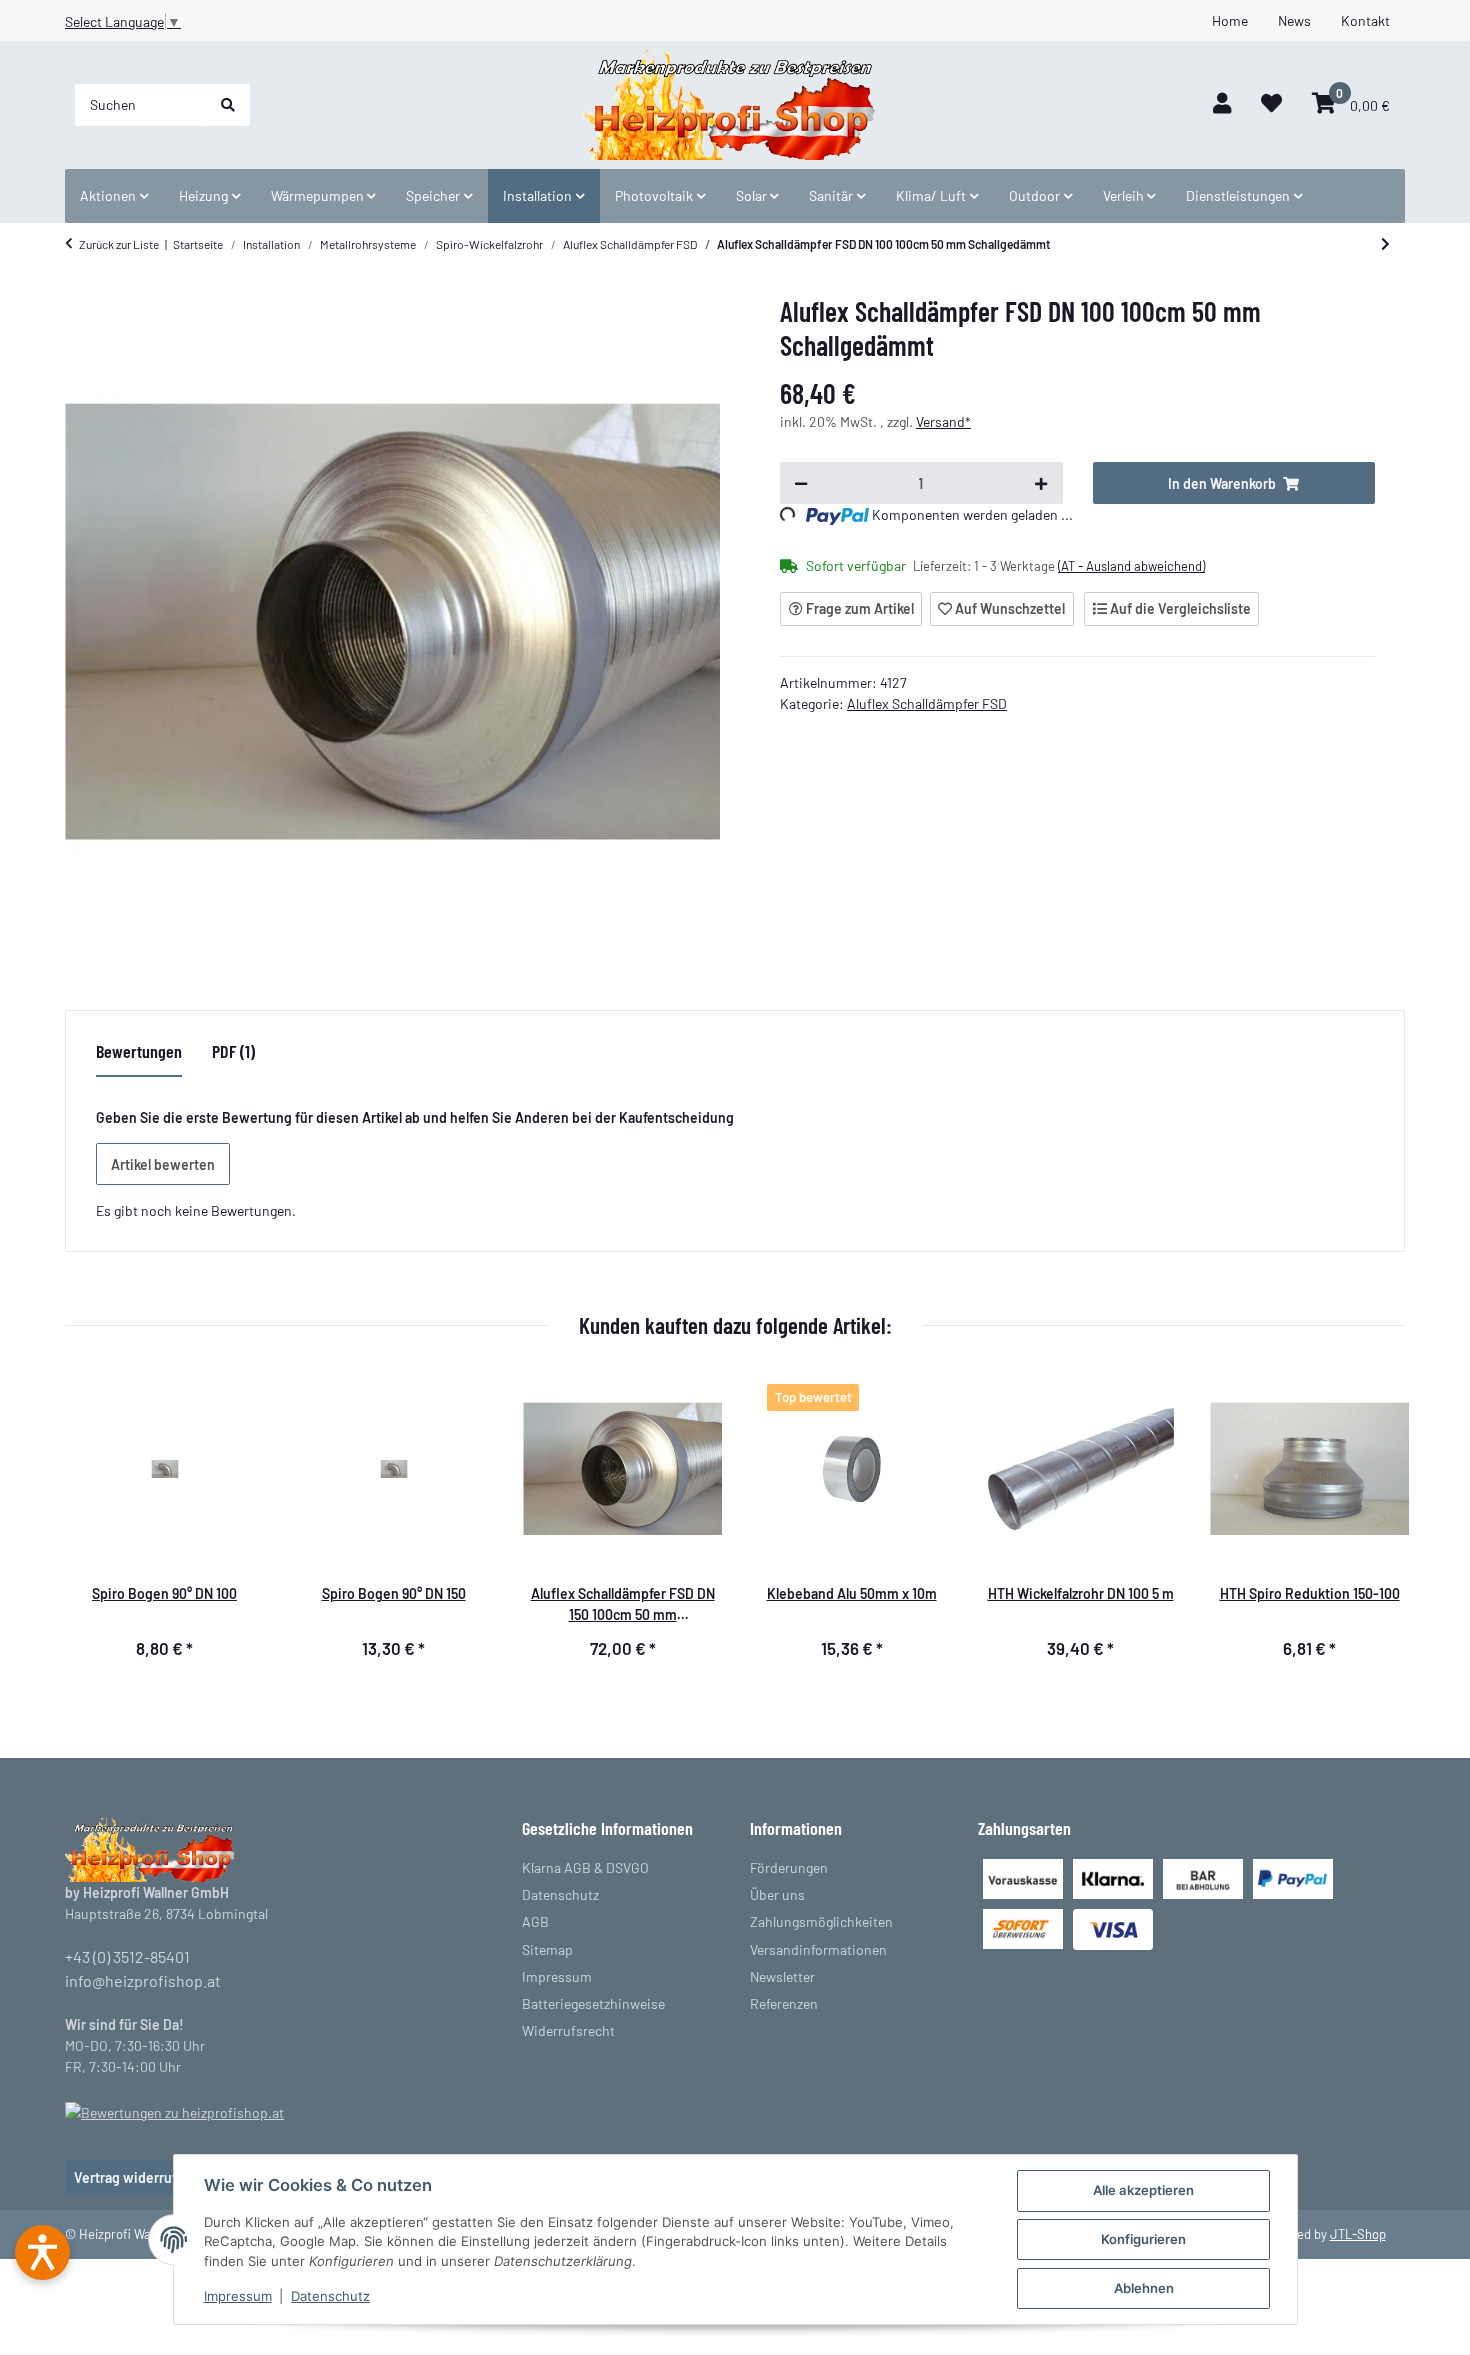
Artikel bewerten (163, 1164)
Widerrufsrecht (568, 2030)
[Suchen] (228, 105)
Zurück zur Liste (119, 244)
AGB (535, 1921)
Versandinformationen (818, 1949)
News (1294, 20)
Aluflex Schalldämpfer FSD (927, 703)
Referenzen (784, 2003)
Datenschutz (330, 2296)
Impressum (238, 2296)
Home (1230, 20)
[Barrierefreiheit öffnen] (42, 2252)
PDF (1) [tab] (233, 1051)
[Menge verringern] (801, 483)
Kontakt (1365, 20)
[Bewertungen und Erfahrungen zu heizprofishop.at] (174, 2110)
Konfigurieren (1143, 2239)
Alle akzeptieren (1143, 2190)
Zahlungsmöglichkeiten (821, 1921)
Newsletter (782, 1976)
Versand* (943, 421)
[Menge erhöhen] (1041, 483)
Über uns (777, 1894)
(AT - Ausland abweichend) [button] (1131, 566)
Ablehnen (1144, 2288)
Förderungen (789, 1867)
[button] (1222, 104)
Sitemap (547, 1949)
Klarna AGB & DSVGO (585, 1867)
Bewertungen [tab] (139, 1051)
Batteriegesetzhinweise (593, 2003)
